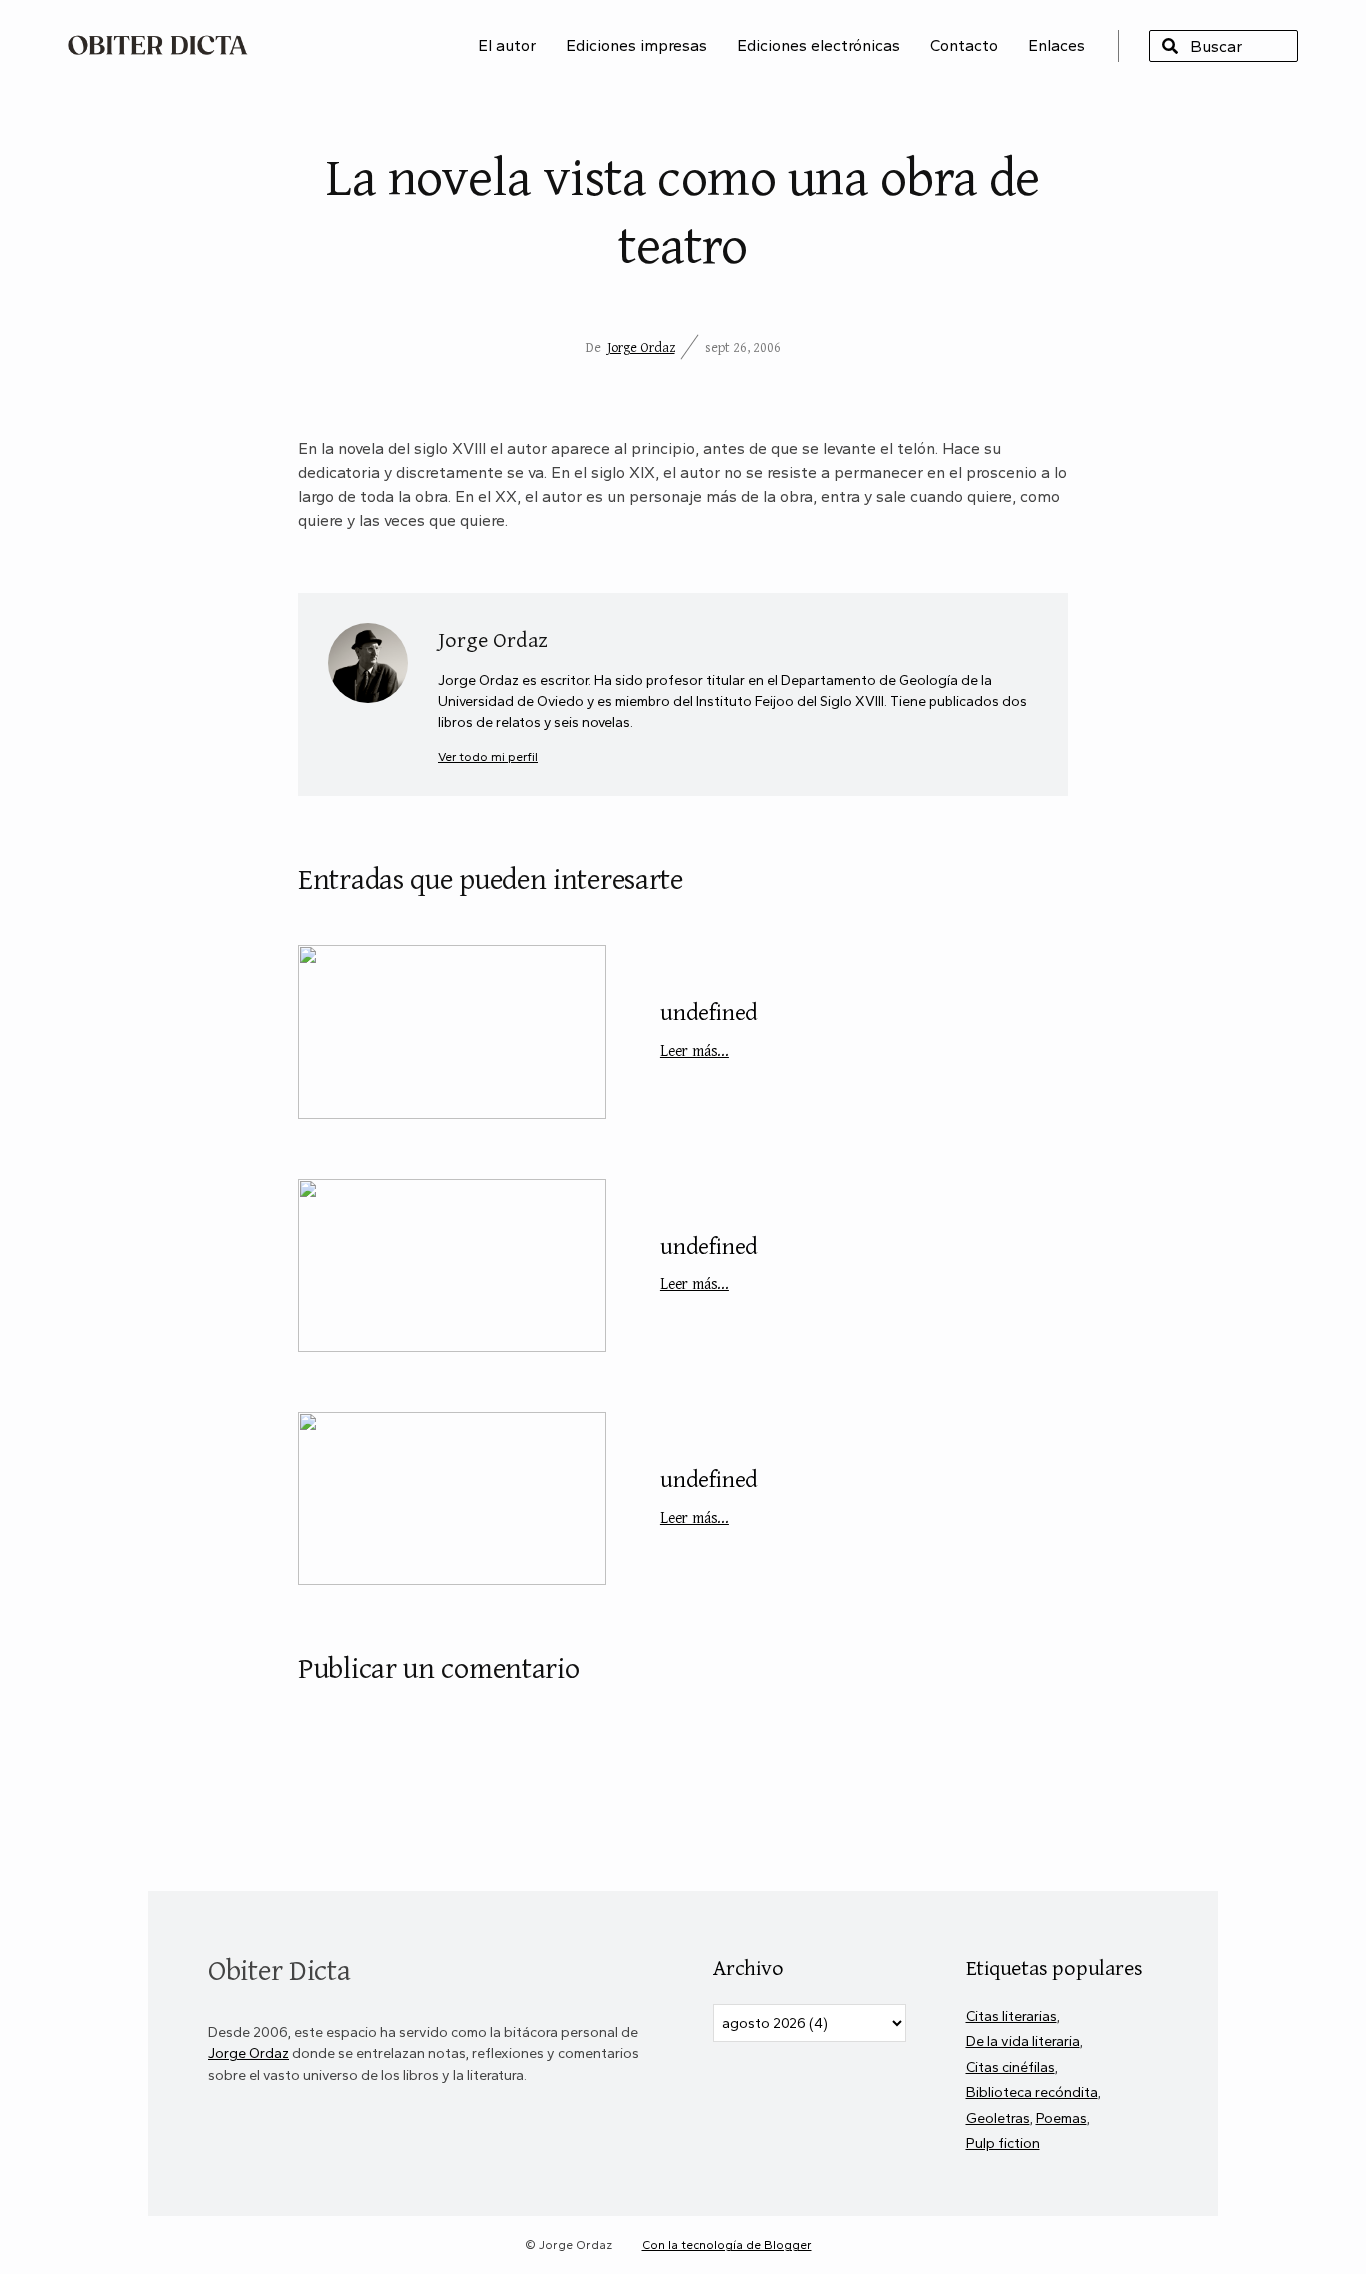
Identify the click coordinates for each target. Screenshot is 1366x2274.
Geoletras (998, 2118)
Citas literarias (1011, 2016)
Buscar (1170, 46)
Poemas (1061, 2118)
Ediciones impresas (636, 45)
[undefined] (452, 1031)
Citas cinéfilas (1010, 2067)
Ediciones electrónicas (818, 45)
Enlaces (1056, 45)
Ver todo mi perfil (488, 756)
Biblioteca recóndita (1032, 2092)
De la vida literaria (1023, 2041)
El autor (507, 45)
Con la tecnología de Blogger (727, 2245)
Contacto (964, 45)
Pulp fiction (1003, 2143)
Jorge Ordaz (641, 347)
